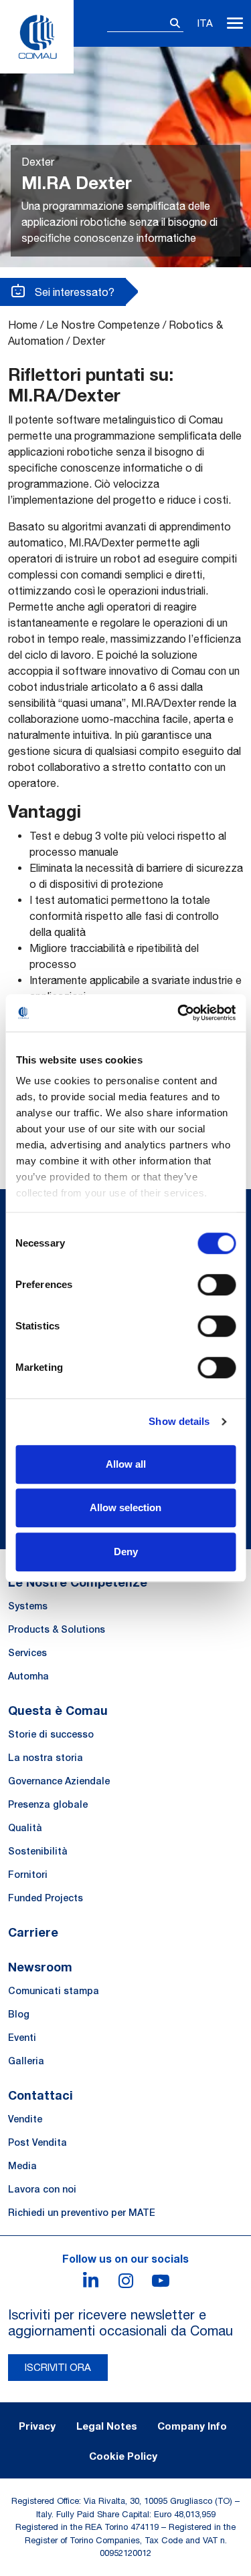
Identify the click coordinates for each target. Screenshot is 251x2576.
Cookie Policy (123, 2456)
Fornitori (28, 1875)
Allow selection (125, 1507)
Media (22, 2166)
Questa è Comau (58, 1710)
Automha (28, 1676)
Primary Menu (235, 23)
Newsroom (40, 1967)
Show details (179, 1421)
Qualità (25, 1828)
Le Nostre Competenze (103, 325)
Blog (19, 2014)
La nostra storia (46, 1758)
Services (27, 1653)
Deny (126, 1552)
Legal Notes (107, 2426)
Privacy (37, 2426)
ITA (205, 23)
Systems (28, 1606)
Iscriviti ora (58, 2367)
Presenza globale (48, 1804)
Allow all (126, 1464)
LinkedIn (91, 2281)
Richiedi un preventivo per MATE (82, 2213)
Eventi (22, 2038)
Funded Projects (46, 1898)
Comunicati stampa (54, 1991)
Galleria (26, 2061)
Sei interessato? (73, 292)
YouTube (161, 2281)
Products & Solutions (57, 1629)
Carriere (33, 1932)
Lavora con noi (42, 2189)
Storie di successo (51, 1734)
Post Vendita (37, 2142)
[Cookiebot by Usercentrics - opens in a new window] (179, 1013)
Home (23, 325)
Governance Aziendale (59, 1781)
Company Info (192, 2426)
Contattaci (40, 2095)
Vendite (25, 2119)
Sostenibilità (38, 1851)
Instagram (126, 2281)
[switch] (217, 1285)
